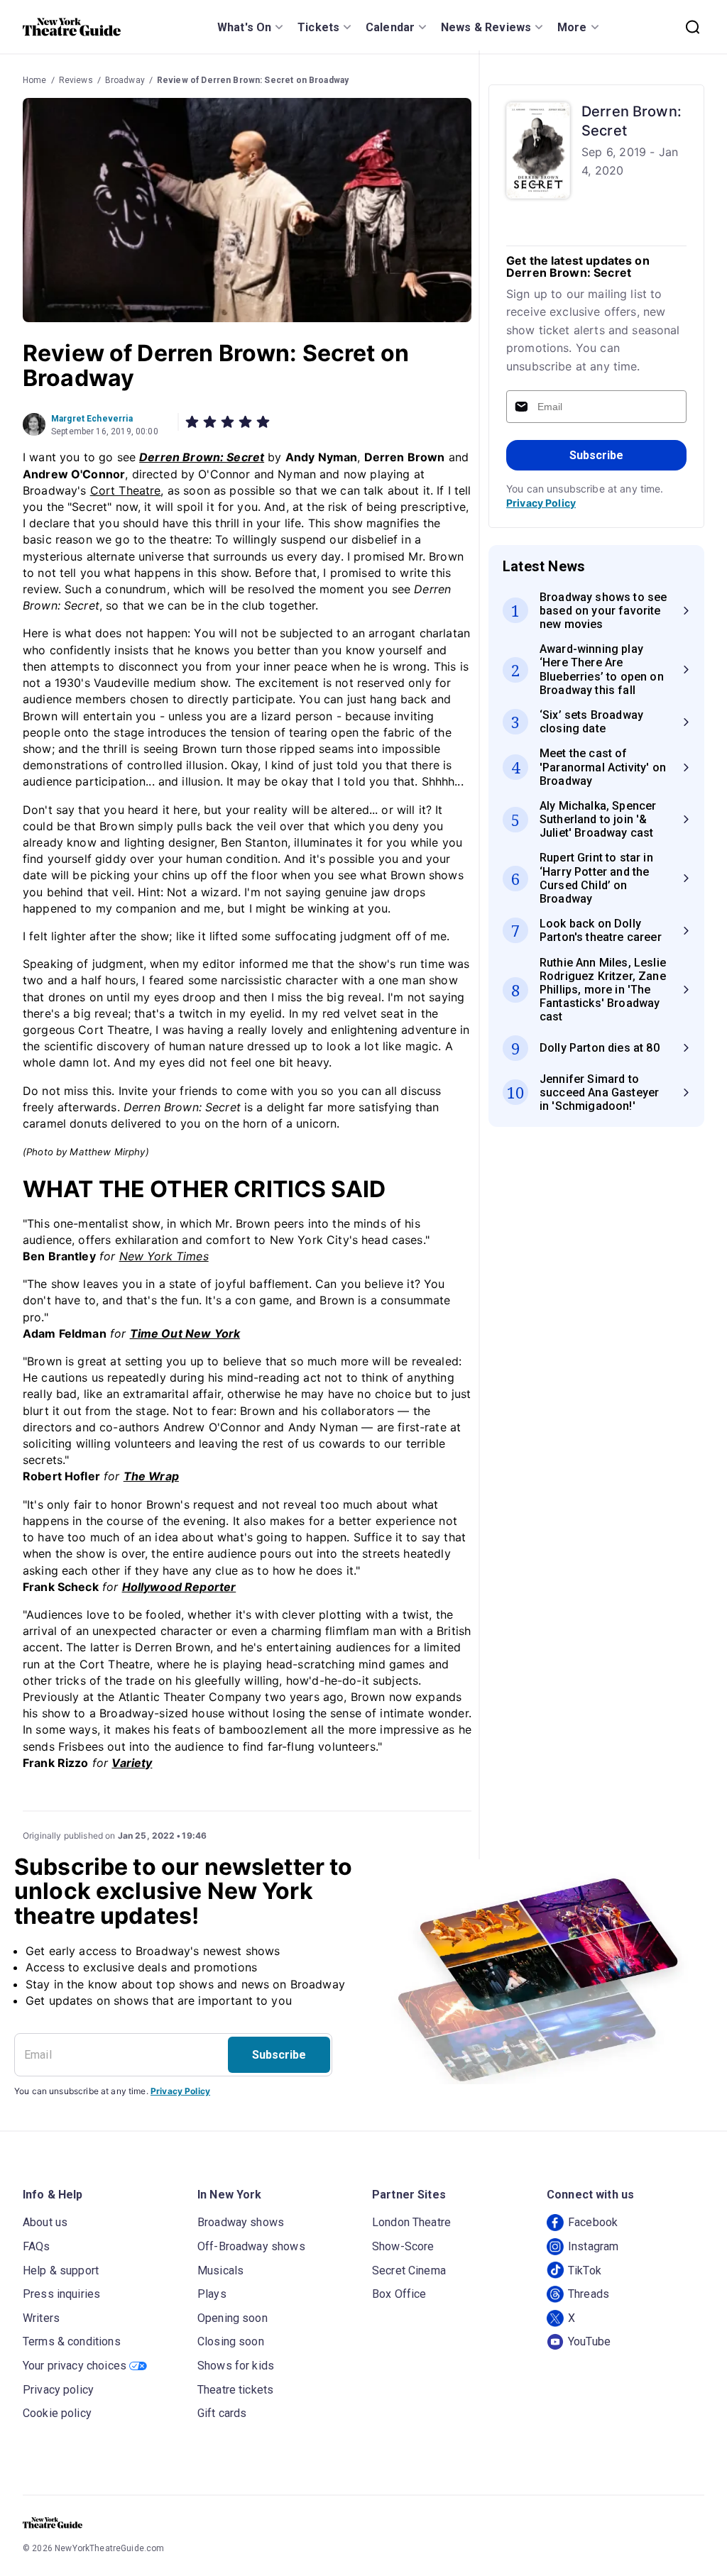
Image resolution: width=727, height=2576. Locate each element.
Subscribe (596, 455)
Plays (212, 2294)
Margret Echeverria (92, 419)
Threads (589, 2294)
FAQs (37, 2246)
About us (45, 2222)
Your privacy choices (75, 2366)
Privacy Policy (541, 503)
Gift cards (222, 2413)
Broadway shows (241, 2222)
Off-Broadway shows (251, 2246)
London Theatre (411, 2222)
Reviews (76, 80)
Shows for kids (236, 2366)
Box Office (399, 2294)
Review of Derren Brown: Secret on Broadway (253, 80)
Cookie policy (57, 2413)
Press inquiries (61, 2294)
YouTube (589, 2341)
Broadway (125, 80)
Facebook (593, 2222)
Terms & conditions (72, 2341)
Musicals (220, 2270)
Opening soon (233, 2318)
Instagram (593, 2246)
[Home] (72, 27)
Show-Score (403, 2246)
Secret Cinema (409, 2270)
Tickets (318, 27)
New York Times (164, 1256)
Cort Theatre (126, 490)
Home (35, 80)
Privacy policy (58, 2390)
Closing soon (231, 2341)
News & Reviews (486, 27)
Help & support (61, 2270)
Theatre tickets (235, 2390)
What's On (244, 27)
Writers (41, 2318)
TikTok (585, 2270)
